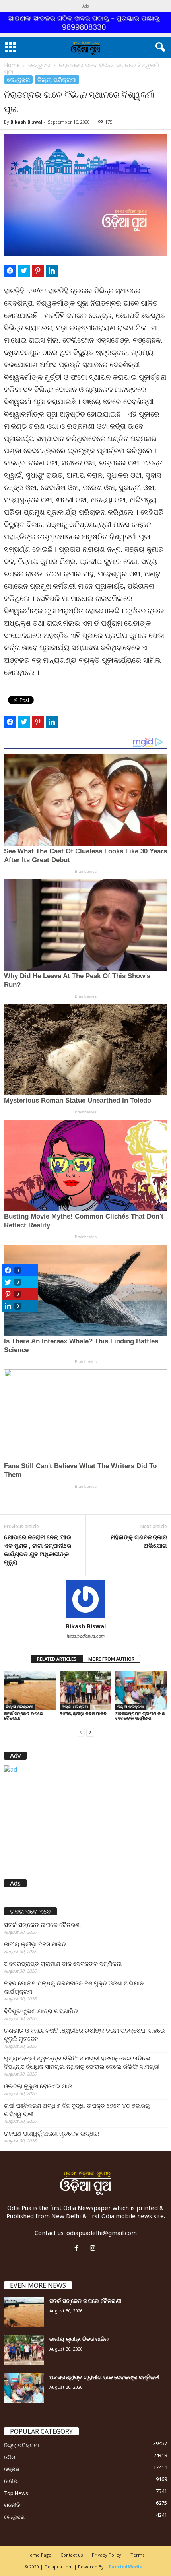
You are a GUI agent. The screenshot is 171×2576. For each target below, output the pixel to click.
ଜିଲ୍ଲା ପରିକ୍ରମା (57, 79)
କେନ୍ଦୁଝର (39, 65)
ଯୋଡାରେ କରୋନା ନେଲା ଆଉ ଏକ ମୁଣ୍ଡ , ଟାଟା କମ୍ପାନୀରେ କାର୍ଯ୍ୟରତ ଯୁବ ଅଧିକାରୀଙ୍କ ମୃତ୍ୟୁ (38, 1550)
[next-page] (90, 1732)
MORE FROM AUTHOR (111, 1659)
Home (12, 65)
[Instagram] (94, 2248)
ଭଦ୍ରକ (12, 2469)
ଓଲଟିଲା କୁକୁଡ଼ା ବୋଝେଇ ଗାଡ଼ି (38, 2086)
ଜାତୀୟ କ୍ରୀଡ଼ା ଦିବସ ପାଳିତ (83, 1713)
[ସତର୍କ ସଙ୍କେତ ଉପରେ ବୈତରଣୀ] (30, 1690)
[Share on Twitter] (24, 271)
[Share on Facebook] (10, 271)
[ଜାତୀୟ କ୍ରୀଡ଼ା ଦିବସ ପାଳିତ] (85, 1690)
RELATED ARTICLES (57, 1659)
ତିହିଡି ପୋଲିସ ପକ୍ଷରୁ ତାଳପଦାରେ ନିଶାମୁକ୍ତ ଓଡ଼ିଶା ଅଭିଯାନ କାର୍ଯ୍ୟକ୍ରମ (74, 1987)
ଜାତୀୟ (11, 2481)
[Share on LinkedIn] (52, 271)
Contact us (72, 2555)
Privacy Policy (107, 2555)
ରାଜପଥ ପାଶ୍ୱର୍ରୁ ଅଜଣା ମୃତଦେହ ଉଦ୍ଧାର (51, 2133)
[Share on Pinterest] (38, 271)
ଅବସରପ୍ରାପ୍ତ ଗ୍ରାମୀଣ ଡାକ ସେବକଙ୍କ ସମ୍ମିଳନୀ (140, 1716)
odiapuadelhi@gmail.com (102, 2233)
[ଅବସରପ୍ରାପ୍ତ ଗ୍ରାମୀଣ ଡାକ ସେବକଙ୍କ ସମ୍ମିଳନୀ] (141, 1690)
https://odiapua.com (86, 1636)
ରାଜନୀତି (12, 2505)
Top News (16, 2493)
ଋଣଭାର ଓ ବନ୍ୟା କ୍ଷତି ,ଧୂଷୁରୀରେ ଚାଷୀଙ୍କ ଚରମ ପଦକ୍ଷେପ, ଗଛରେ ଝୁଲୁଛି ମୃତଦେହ (84, 2034)
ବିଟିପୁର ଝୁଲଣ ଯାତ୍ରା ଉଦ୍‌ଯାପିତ (41, 2011)
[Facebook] (78, 2248)
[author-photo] (85, 1599)
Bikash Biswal (26, 122)
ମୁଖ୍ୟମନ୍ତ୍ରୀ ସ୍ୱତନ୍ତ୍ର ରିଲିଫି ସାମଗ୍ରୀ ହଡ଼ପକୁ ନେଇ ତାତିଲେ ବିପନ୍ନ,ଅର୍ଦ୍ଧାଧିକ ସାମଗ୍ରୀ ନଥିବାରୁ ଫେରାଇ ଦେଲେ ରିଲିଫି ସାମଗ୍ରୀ (82, 2062)
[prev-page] (81, 1732)
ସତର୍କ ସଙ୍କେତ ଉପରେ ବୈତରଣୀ (23, 1716)
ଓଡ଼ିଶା (10, 2457)
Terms (137, 2555)
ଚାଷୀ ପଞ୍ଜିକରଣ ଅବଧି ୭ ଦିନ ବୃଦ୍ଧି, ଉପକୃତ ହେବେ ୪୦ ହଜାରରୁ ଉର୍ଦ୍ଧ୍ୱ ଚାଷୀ (77, 2110)
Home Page (39, 2555)
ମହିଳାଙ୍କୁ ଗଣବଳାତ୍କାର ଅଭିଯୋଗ (139, 1541)
